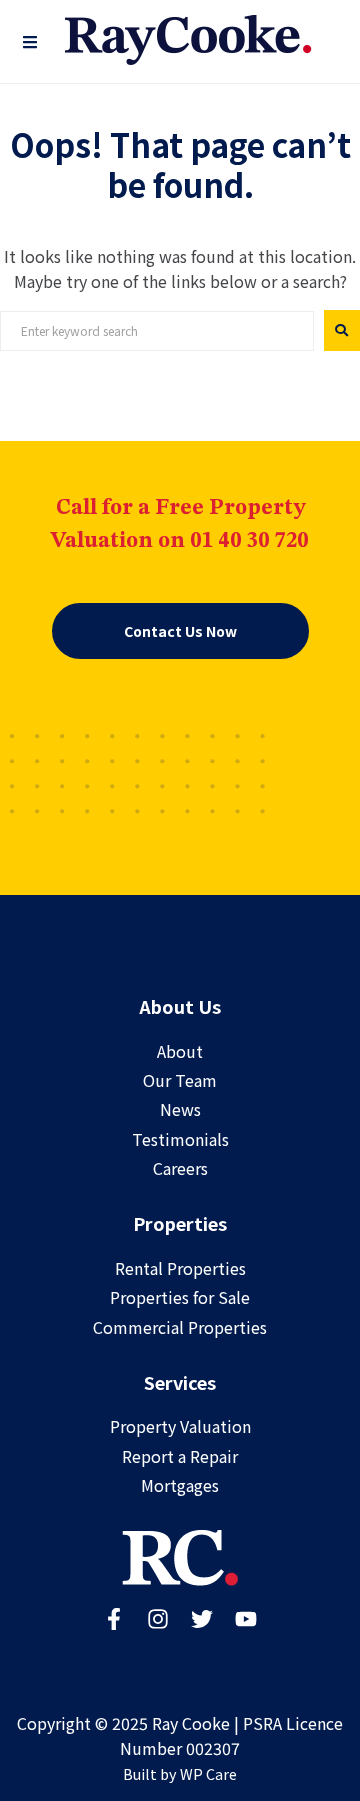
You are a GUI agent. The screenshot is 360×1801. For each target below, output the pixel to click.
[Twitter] (202, 1619)
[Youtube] (246, 1619)
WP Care (208, 1773)
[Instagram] (158, 1619)
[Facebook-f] (114, 1619)
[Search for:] (157, 331)
